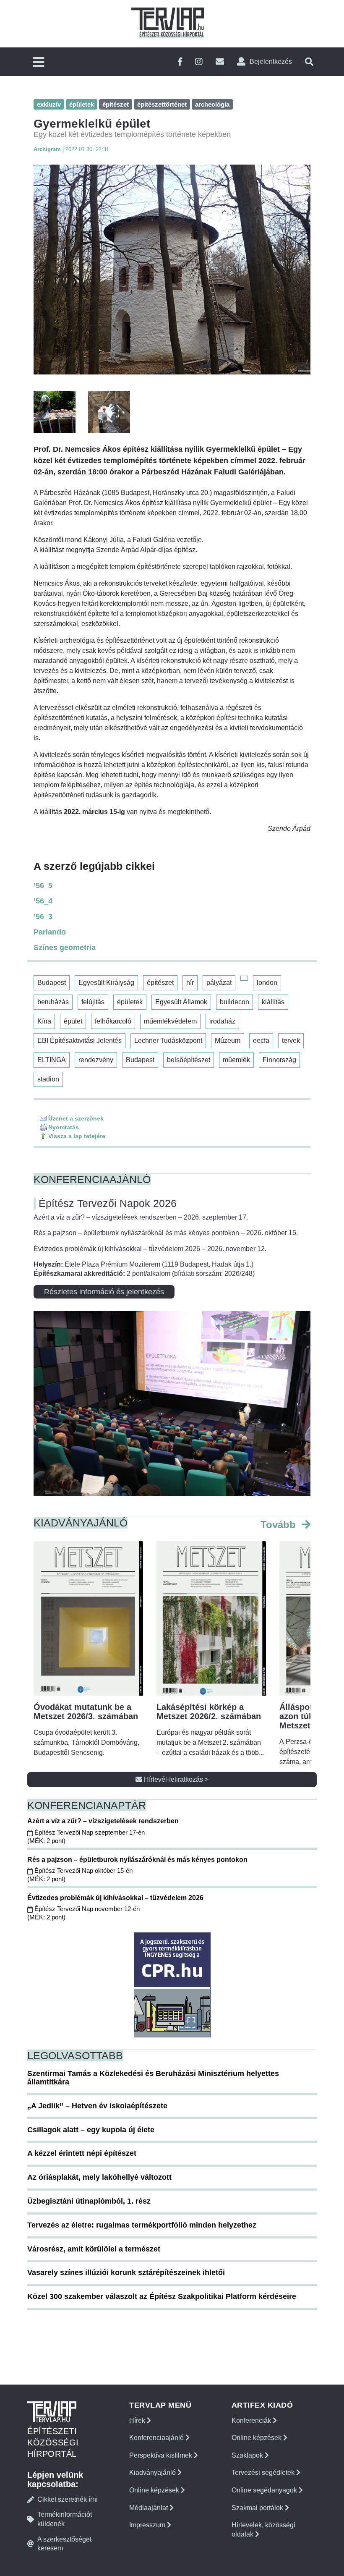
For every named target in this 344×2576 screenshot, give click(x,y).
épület (73, 1021)
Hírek (138, 2420)
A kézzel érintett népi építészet (82, 2153)
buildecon (235, 1002)
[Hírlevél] (220, 62)
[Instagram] (199, 62)
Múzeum (228, 1041)
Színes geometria (65, 948)
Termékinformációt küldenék (65, 2519)
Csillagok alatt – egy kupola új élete (91, 2130)
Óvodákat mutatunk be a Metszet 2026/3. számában (86, 1712)
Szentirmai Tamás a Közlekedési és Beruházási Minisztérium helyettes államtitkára (153, 2078)
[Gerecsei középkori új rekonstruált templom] (172, 270)
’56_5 (43, 885)
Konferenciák (252, 2420)
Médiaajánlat (149, 2508)
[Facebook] (180, 62)
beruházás (53, 1002)
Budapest (52, 983)
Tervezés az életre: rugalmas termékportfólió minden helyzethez (142, 2225)
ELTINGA (52, 1060)
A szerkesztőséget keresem (64, 2544)
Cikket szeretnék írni (68, 2499)
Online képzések (155, 2490)
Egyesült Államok (181, 1002)
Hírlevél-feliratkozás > (175, 1779)
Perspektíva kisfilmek (162, 2455)
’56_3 (43, 916)
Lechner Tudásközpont (168, 1041)
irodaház (222, 1021)
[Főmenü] (39, 63)
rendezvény (96, 1060)
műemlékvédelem (170, 1021)
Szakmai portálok (258, 2508)
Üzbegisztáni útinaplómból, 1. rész (89, 2201)
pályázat (219, 983)
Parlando (50, 932)
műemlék (236, 1060)
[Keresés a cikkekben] (309, 62)
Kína (44, 1021)
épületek (130, 1002)
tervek (291, 1041)
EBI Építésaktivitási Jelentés (79, 1041)
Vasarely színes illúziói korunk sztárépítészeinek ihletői (126, 2272)
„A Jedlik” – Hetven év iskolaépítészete (97, 2106)
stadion (48, 1079)
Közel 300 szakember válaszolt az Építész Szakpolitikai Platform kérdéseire (162, 2296)
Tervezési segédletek (264, 2473)
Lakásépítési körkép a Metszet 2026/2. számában (209, 1712)
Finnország (279, 1060)
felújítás (93, 1002)
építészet (160, 983)
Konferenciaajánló (157, 2438)
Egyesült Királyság (106, 983)
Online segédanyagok (265, 2490)
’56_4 (43, 901)
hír (190, 983)
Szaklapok (248, 2455)
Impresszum (148, 2525)
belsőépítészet (189, 1060)
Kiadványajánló (153, 2473)
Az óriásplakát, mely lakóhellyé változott (99, 2177)
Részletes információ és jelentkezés (104, 1292)
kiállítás (273, 1002)
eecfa (261, 1041)
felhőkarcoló (113, 1021)
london (267, 983)
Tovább (280, 1525)
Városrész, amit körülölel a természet (94, 2249)
